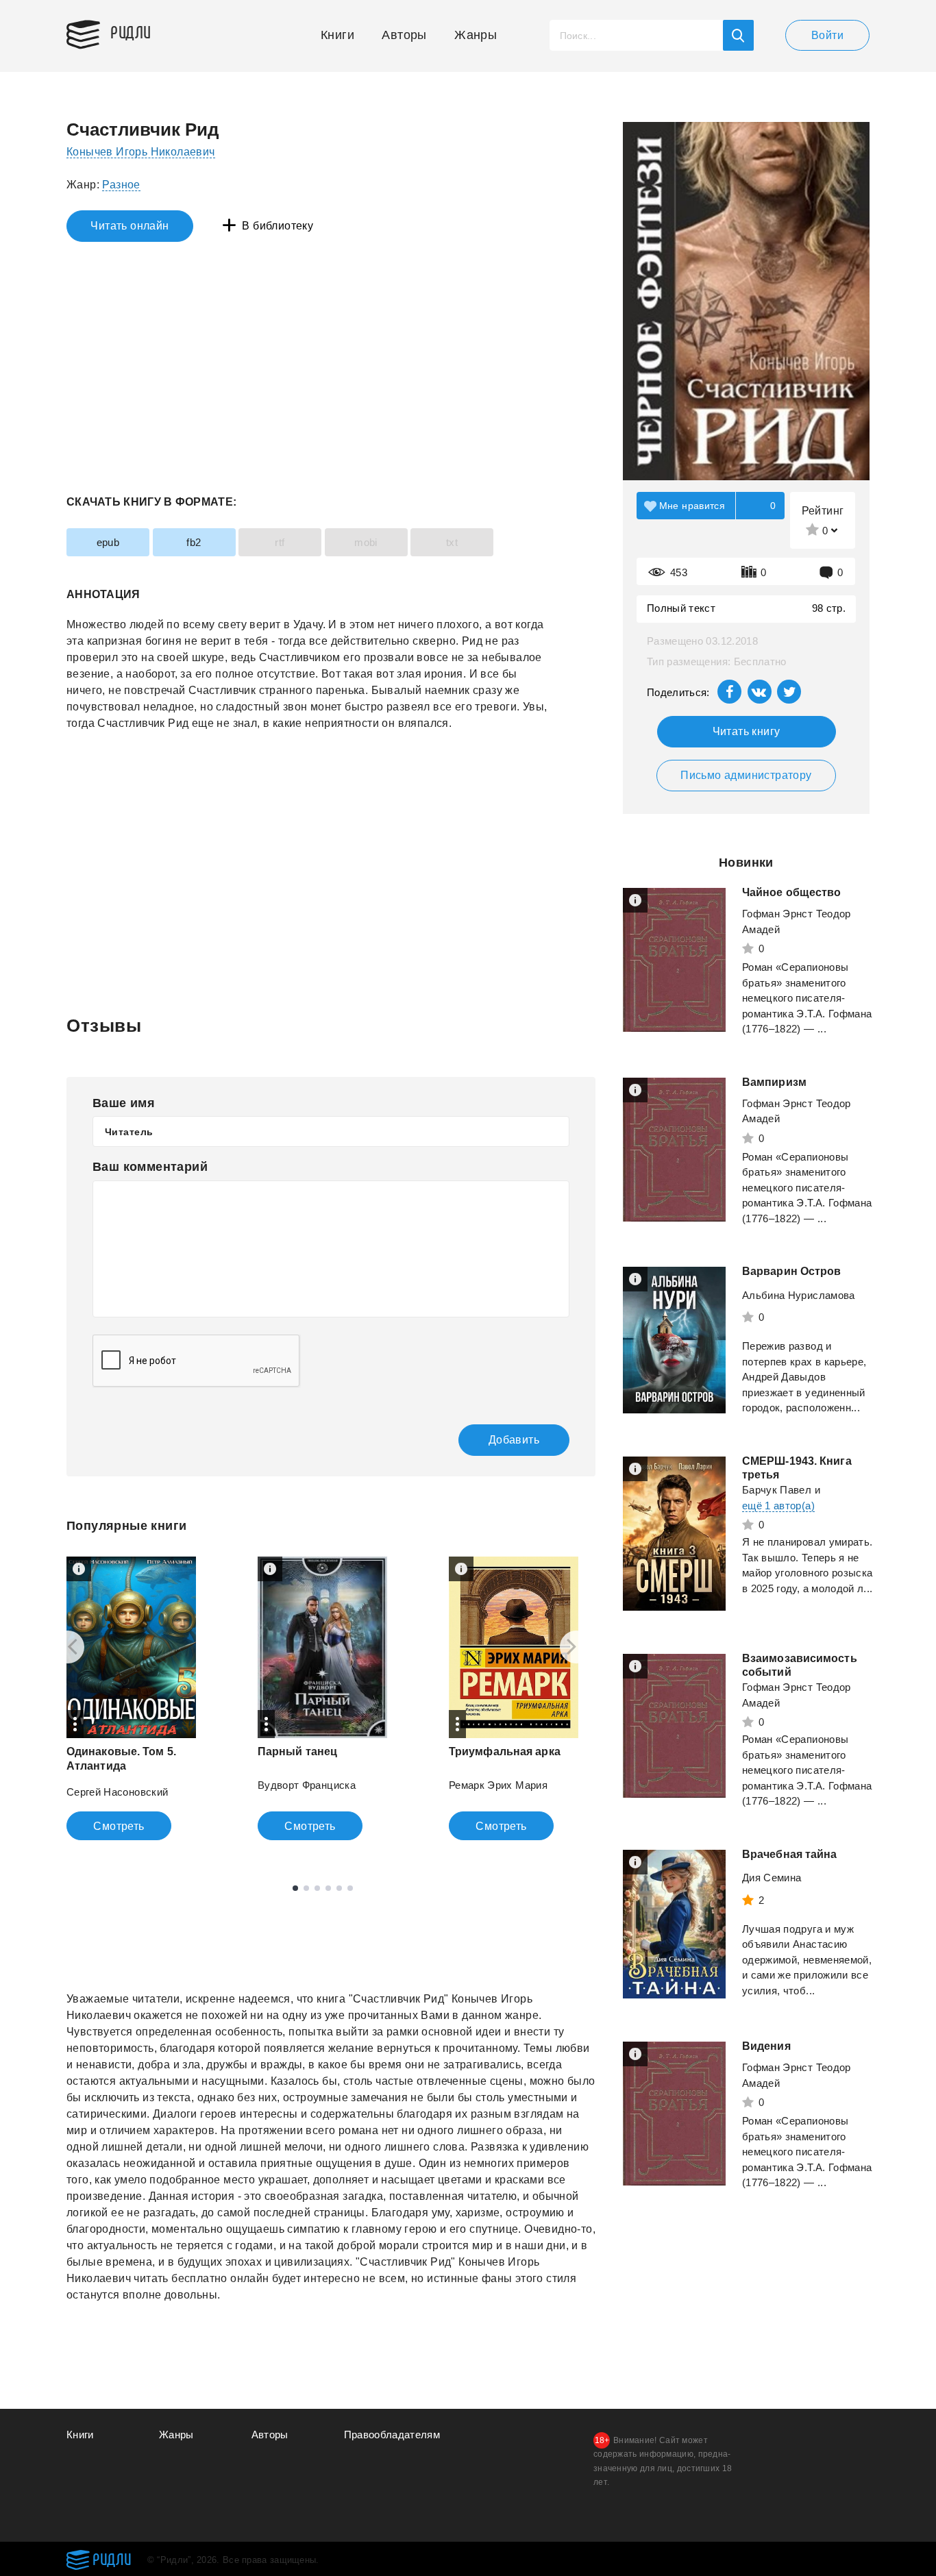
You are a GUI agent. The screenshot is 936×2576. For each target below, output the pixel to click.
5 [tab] (339, 1888)
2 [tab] (306, 1888)
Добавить (514, 1440)
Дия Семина (772, 1878)
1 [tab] (295, 1888)
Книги (337, 35)
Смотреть (119, 1826)
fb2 (194, 542)
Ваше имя (124, 1103)
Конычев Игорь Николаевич (141, 152)
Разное (121, 185)
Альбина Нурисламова (799, 1295)
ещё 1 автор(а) (778, 1506)
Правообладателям (392, 2435)
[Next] (576, 1647)
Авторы (404, 35)
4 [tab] (328, 1888)
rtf (280, 542)
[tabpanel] (131, 1698)
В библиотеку (278, 226)
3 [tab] (317, 1888)
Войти (827, 35)
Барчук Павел (777, 1490)
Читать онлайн (130, 226)
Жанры (476, 35)
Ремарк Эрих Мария (498, 1785)
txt (452, 542)
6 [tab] (350, 1888)
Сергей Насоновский (117, 1792)
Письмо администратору (746, 775)
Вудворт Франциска (307, 1785)
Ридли (131, 32)
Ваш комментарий (150, 1167)
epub (108, 542)
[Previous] (68, 1647)
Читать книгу (747, 731)
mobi (366, 542)
